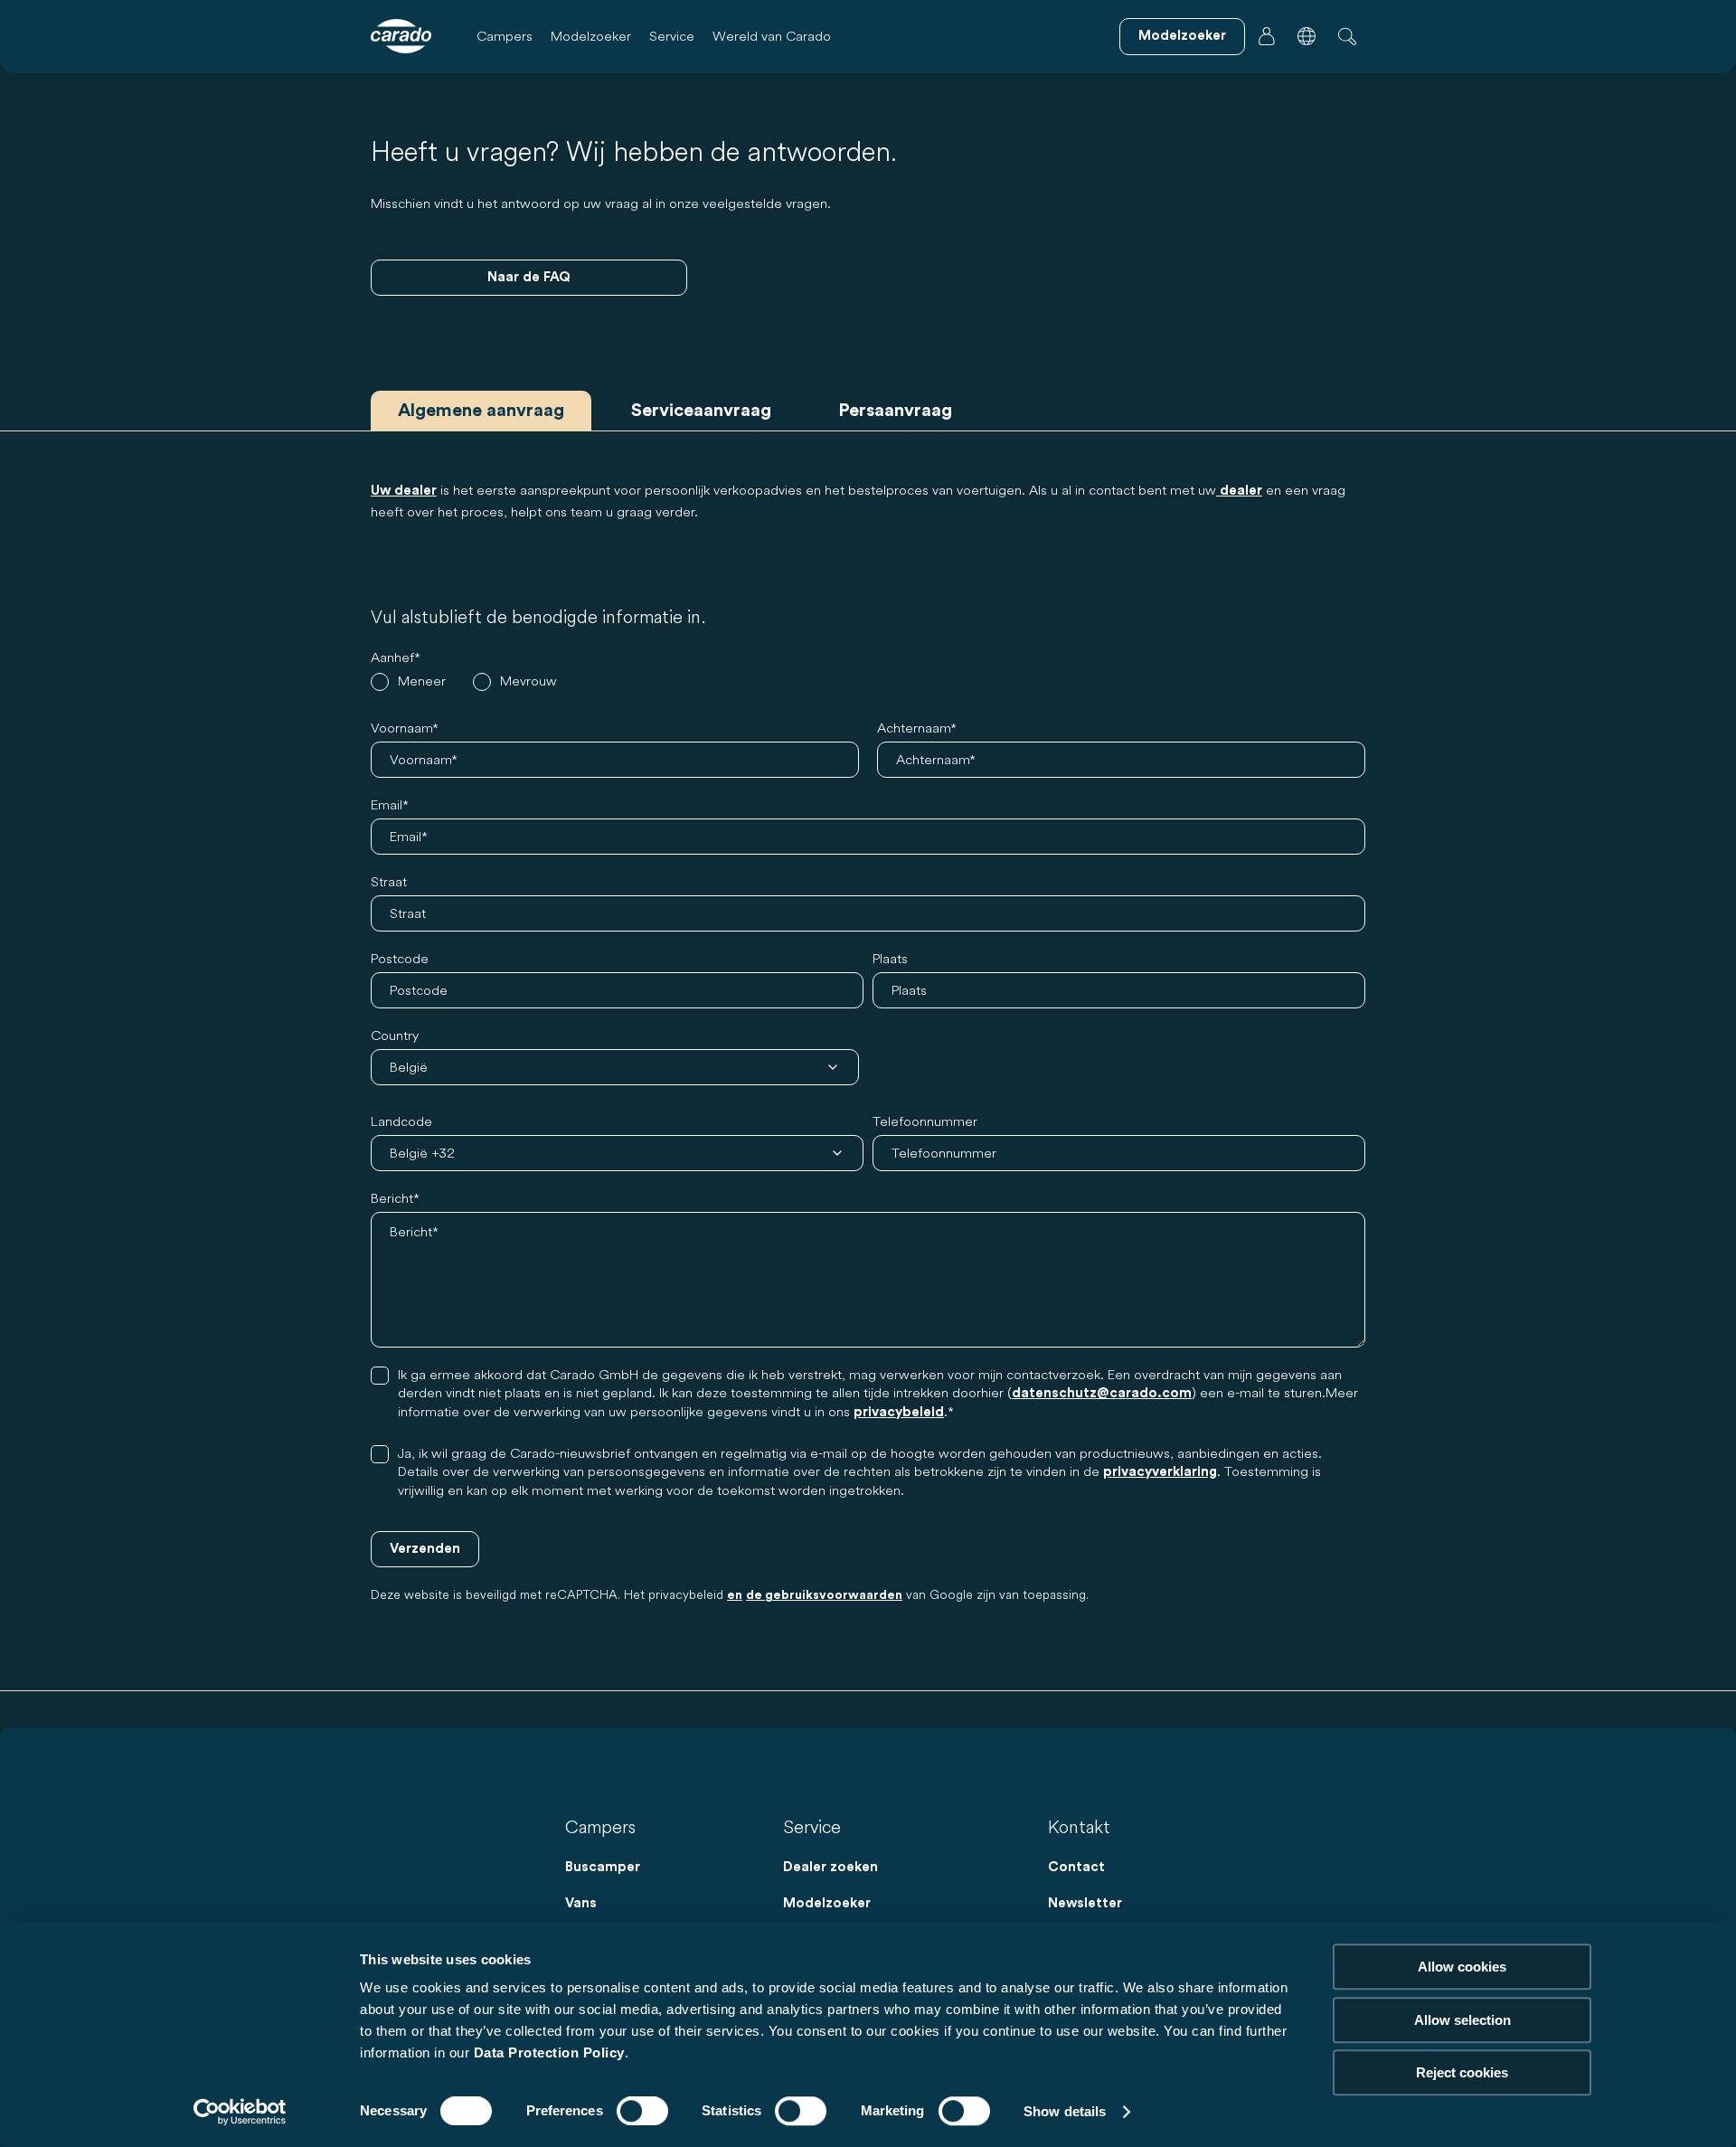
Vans (581, 1903)
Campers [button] (505, 36)
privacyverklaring (1160, 1472)
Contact (1076, 1867)
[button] (1307, 36)
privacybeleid (899, 1412)
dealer (1239, 491)
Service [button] (672, 36)
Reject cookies (1462, 2072)
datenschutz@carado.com (1102, 1393)
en (735, 1595)
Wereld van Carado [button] (772, 36)
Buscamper (603, 1867)
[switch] (642, 2111)
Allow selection (1462, 2020)
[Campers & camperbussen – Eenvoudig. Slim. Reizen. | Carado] (401, 36)
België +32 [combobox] (422, 1153)
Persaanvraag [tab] (895, 411)
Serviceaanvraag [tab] (701, 411)
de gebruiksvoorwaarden (824, 1595)
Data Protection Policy (549, 2052)
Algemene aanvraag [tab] (481, 411)
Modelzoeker (591, 36)
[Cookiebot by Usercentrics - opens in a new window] (240, 2112)
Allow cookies (1462, 1967)
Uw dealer (404, 491)
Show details (1065, 2111)
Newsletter (1085, 1903)
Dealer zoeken (830, 1867)
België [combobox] (409, 1067)
